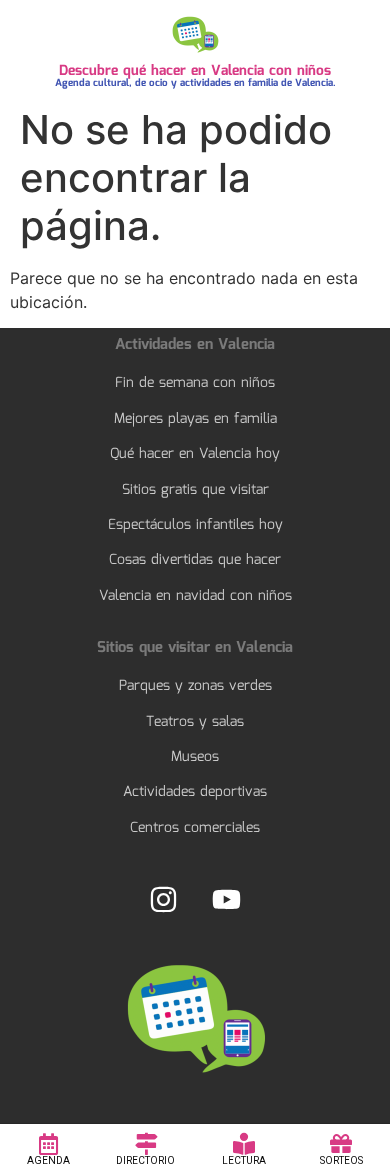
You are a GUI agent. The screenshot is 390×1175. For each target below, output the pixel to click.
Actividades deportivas (195, 792)
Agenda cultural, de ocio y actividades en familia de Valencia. (195, 83)
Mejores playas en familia (195, 419)
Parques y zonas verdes (195, 686)
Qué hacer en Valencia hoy (195, 454)
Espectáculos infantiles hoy (195, 525)
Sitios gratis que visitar (195, 490)
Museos (195, 757)
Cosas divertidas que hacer (195, 560)
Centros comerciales (195, 828)
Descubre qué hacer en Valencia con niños (195, 71)
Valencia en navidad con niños (195, 596)
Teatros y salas (195, 722)
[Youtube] (226, 899)
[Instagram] (164, 899)
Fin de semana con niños (195, 383)
